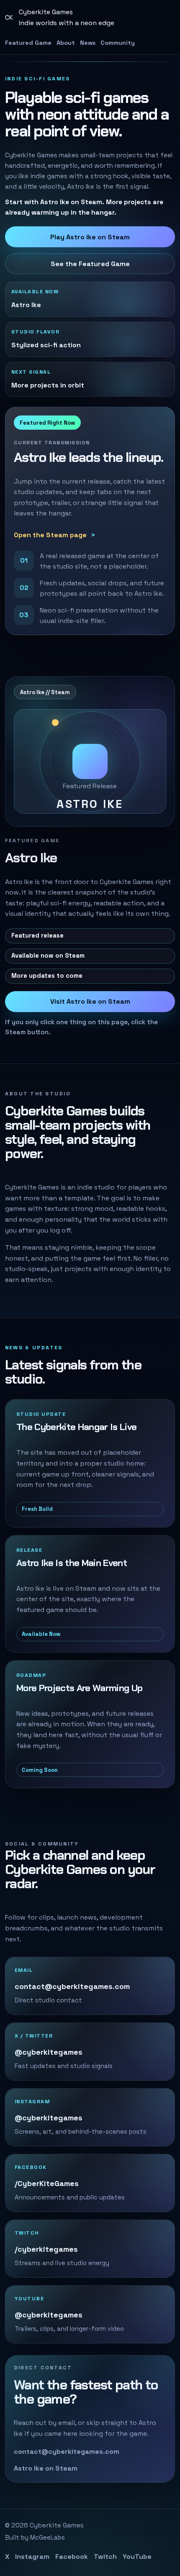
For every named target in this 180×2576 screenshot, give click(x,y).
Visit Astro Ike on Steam (90, 1001)
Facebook (72, 2557)
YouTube (137, 2557)
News (88, 43)
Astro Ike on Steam (46, 2468)
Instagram (32, 2557)
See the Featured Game (90, 264)
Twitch (105, 2557)
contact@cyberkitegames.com (67, 2452)
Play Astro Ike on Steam (90, 237)
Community (118, 43)
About (66, 43)
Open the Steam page (50, 535)
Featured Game (28, 43)
